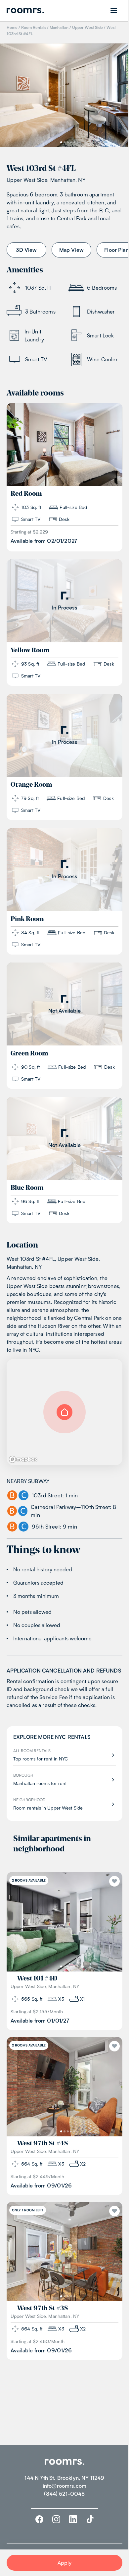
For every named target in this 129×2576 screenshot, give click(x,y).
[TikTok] (90, 2519)
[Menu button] (114, 11)
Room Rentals (34, 27)
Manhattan (59, 27)
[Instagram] (56, 2519)
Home (12, 27)
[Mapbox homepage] (23, 1459)
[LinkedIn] (73, 2519)
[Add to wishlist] (114, 1881)
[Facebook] (39, 2519)
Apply (65, 2563)
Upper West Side (87, 27)
